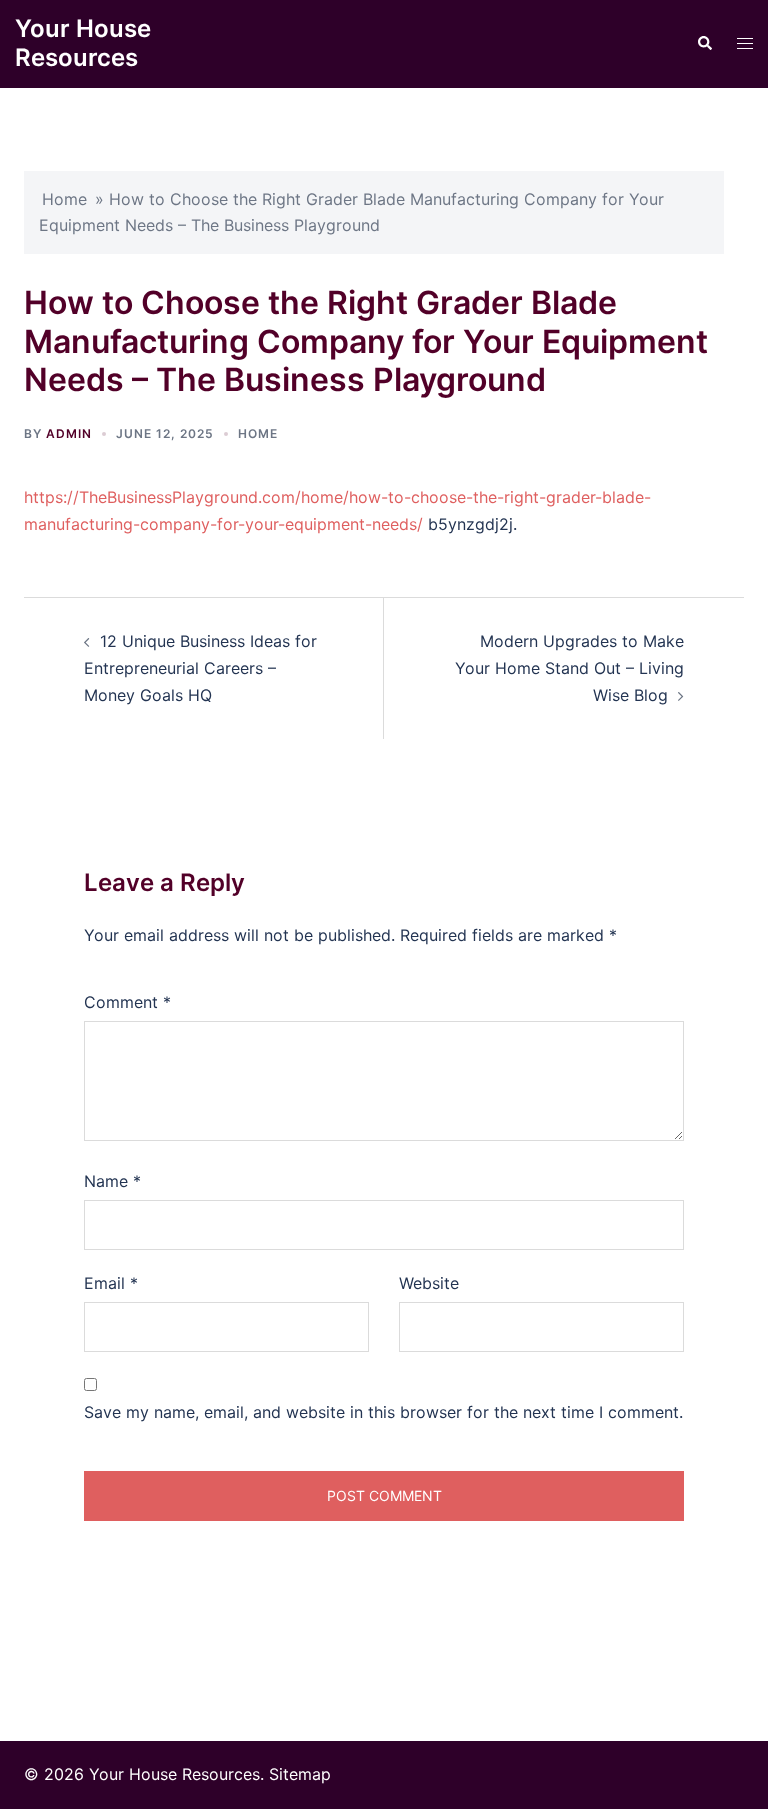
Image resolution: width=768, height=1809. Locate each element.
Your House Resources (83, 43)
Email (111, 1283)
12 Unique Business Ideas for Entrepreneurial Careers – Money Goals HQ (200, 668)
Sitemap (300, 1774)
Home (64, 199)
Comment (127, 1002)
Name (112, 1181)
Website (429, 1283)
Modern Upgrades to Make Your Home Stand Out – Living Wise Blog (569, 668)
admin (69, 433)
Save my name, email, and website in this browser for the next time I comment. (383, 1412)
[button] (704, 44)
